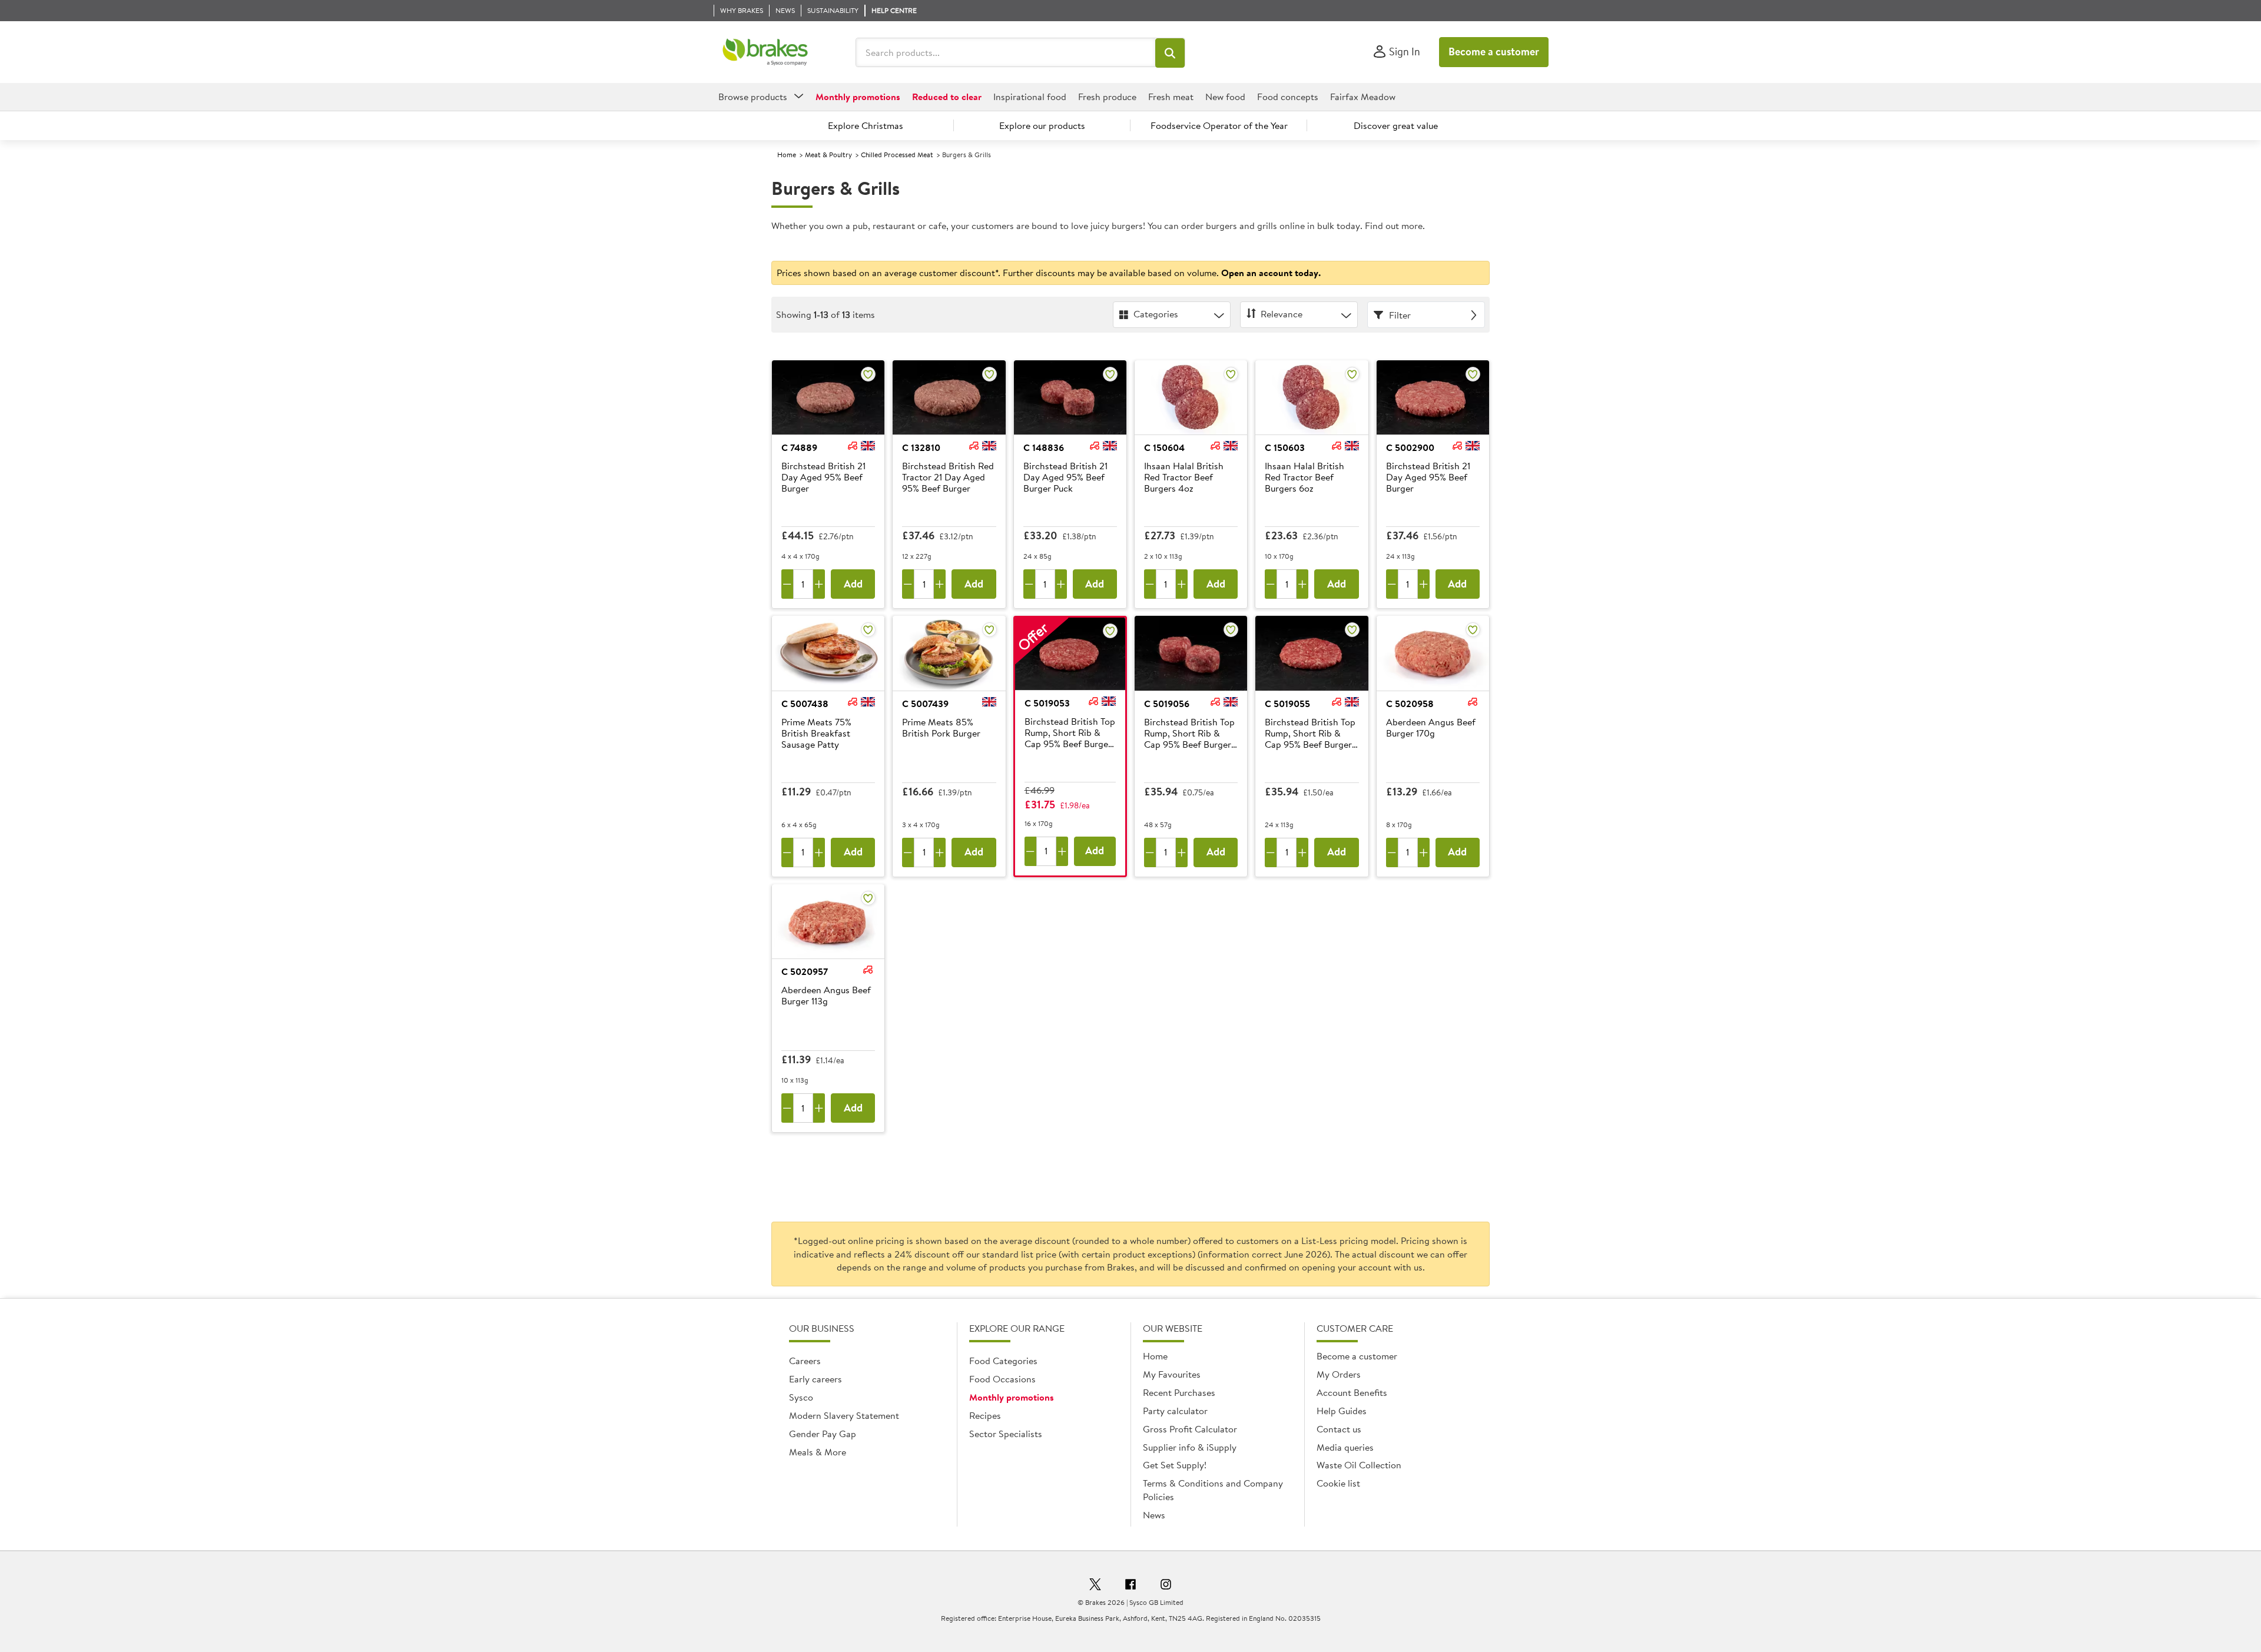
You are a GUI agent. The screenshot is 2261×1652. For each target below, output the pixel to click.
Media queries (1345, 1447)
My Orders (1339, 1374)
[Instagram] (1166, 1586)
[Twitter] (1095, 1586)
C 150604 (1164, 447)
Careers (805, 1361)
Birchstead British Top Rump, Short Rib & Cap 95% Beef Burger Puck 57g (1189, 734)
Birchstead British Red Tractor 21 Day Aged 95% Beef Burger (948, 477)
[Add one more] (819, 584)
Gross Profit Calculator (1190, 1429)
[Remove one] (787, 584)
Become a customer (1494, 52)
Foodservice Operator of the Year (1219, 125)
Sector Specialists (1006, 1434)
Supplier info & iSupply (1190, 1447)
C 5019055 (1287, 704)
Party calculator (1175, 1411)
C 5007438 (805, 704)
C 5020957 (805, 971)
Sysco (801, 1397)
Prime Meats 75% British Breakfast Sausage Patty (816, 734)
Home (787, 155)
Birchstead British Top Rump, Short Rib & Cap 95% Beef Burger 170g (1070, 734)
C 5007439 (925, 704)
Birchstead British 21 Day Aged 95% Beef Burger (823, 477)
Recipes (985, 1415)
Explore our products (1042, 125)
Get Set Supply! (1175, 1465)
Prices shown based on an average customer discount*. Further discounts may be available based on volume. (1049, 273)
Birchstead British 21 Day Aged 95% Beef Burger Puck (1065, 477)
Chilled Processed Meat (897, 155)
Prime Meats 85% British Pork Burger (941, 728)
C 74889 (799, 447)
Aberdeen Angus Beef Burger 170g (1431, 728)
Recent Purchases (1179, 1392)
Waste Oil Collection (1359, 1465)
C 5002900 (1410, 447)
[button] (1170, 53)
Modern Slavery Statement (844, 1415)
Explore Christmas (866, 125)
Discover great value (1396, 125)
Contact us (1339, 1429)
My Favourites (1172, 1374)
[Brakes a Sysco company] (765, 52)
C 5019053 (1047, 703)
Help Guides (1342, 1411)
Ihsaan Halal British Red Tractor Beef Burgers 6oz (1304, 477)
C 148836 (1044, 447)
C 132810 (921, 447)
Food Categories (1003, 1361)
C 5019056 (1167, 704)
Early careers (815, 1379)
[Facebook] (1130, 1586)
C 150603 (1285, 447)
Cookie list (1338, 1483)
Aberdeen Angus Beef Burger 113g (826, 996)
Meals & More (818, 1452)
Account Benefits (1352, 1392)
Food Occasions (1002, 1379)
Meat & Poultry (828, 155)
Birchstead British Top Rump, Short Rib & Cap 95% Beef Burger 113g (1310, 734)
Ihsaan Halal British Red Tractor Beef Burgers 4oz (1184, 477)
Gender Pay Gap (823, 1434)
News (1154, 1515)
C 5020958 (1410, 704)
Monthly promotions (1012, 1397)
